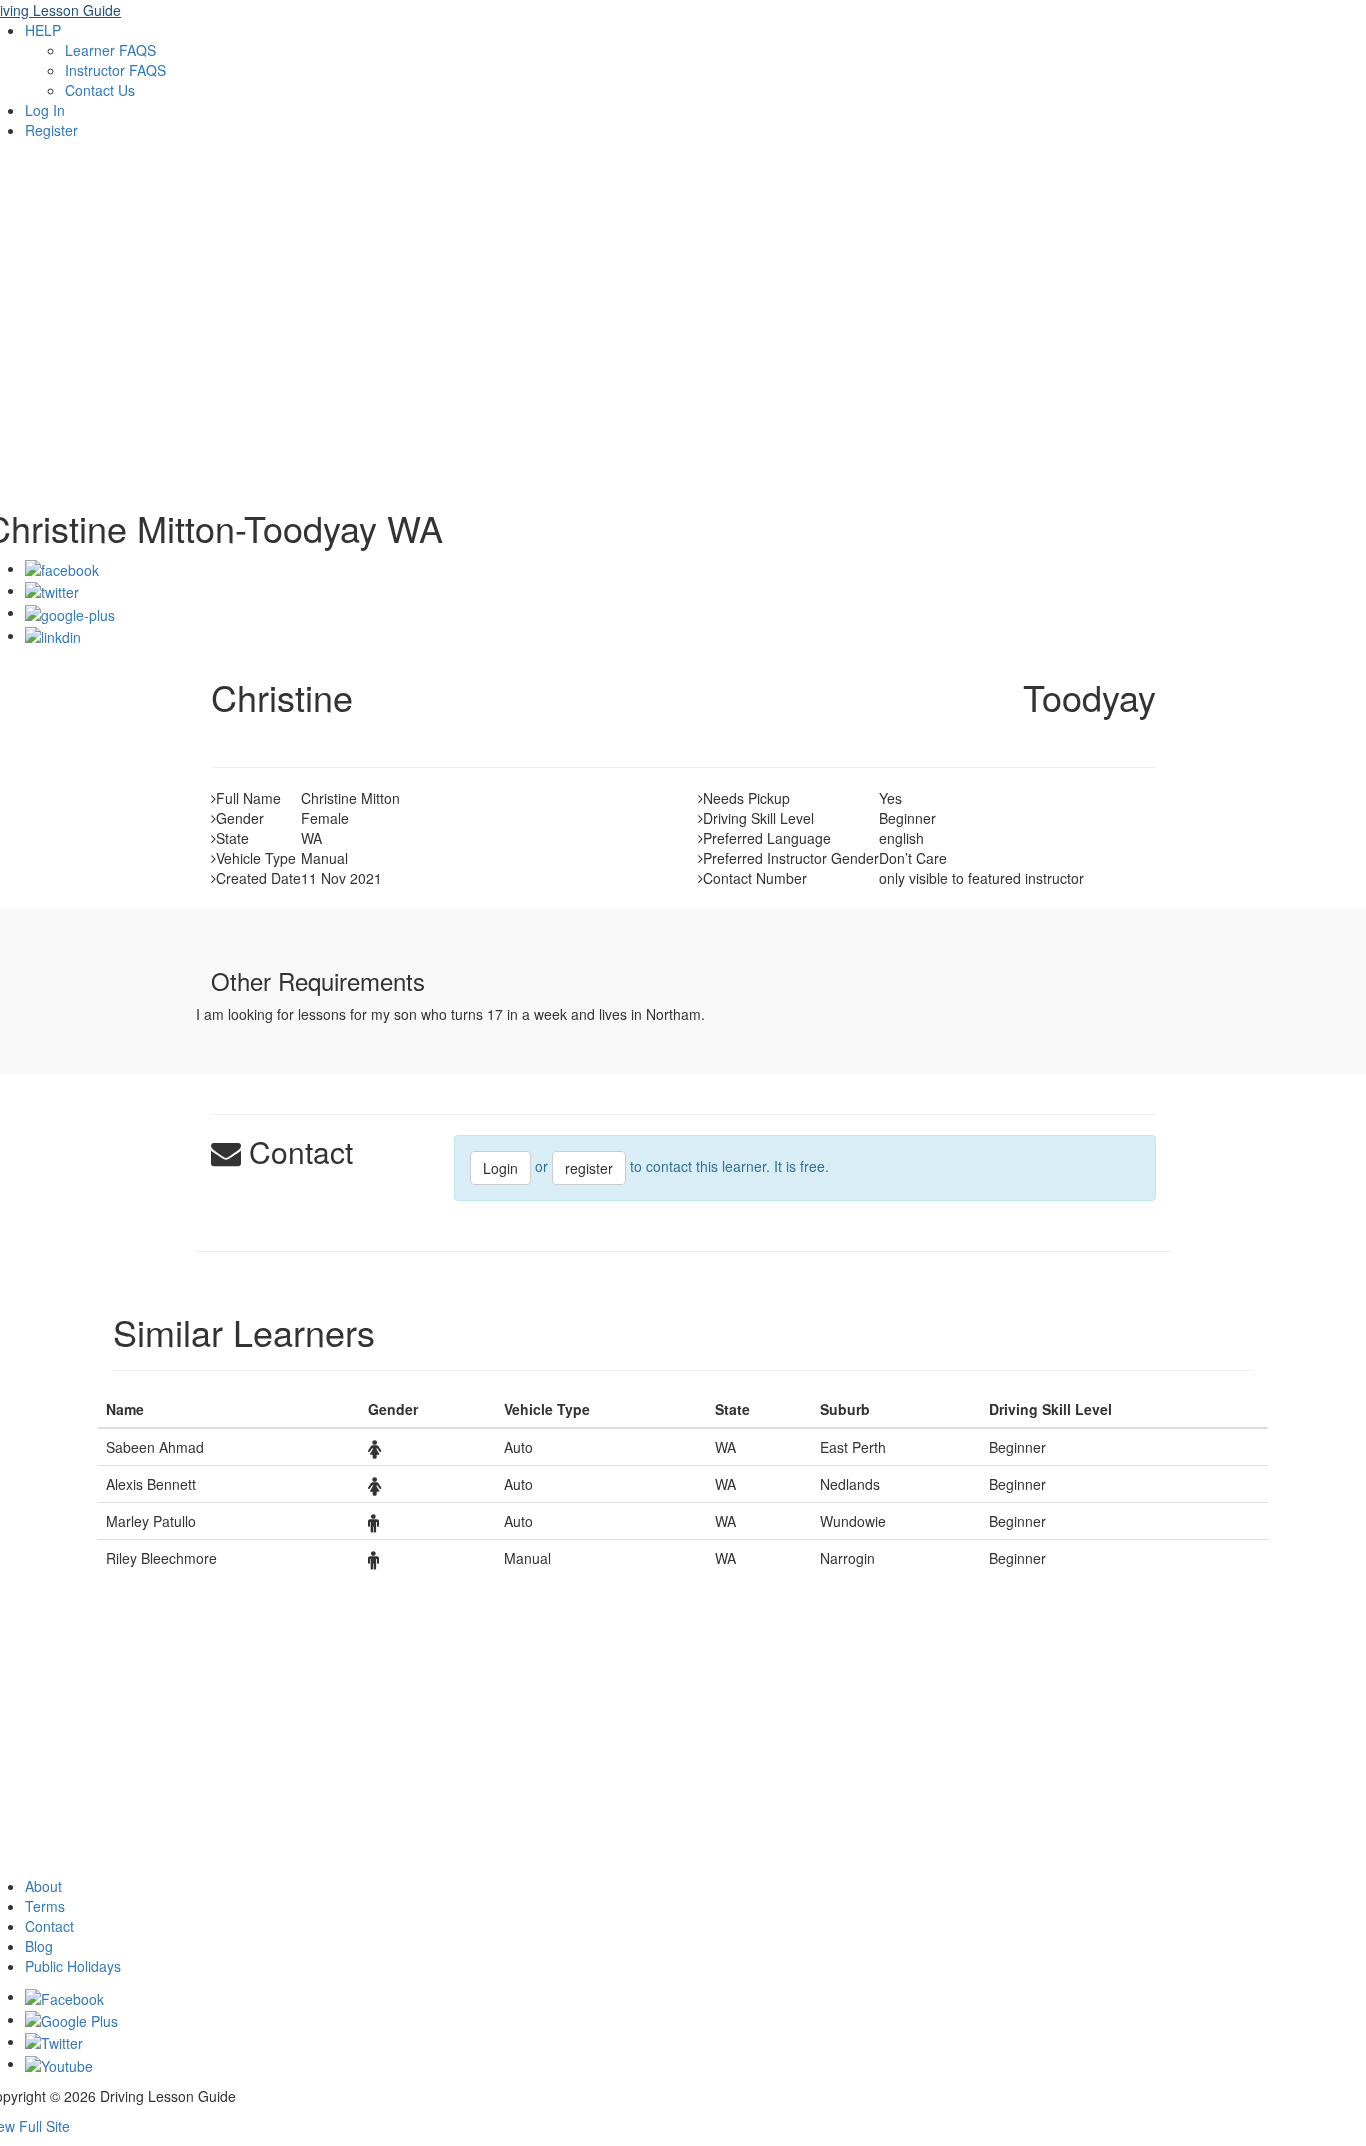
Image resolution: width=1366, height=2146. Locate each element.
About (43, 1886)
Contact (49, 1926)
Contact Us (100, 90)
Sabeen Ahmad (155, 1447)
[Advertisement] (683, 338)
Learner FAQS (110, 50)
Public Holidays (73, 1966)
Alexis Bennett (151, 1484)
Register (51, 130)
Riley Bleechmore (161, 1558)
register (589, 1168)
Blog (39, 1946)
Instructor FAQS (115, 70)
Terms (45, 1906)
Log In (45, 110)
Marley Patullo (151, 1521)
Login (500, 1168)
